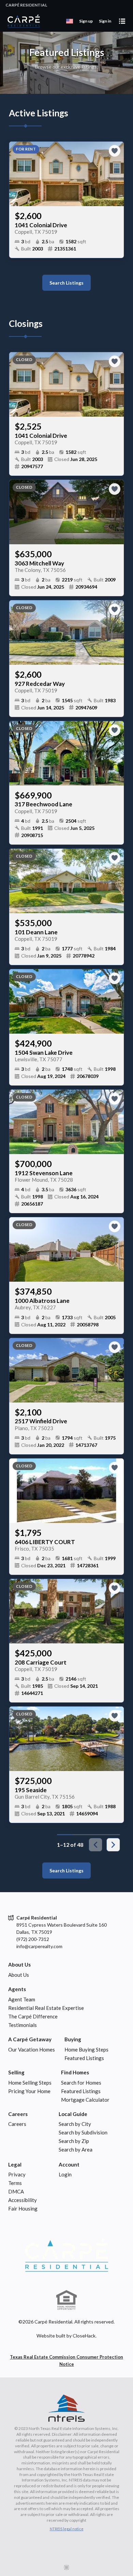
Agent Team (22, 1999)
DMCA (16, 2191)
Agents (17, 1989)
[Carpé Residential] (66, 2255)
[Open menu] (122, 21)
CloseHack (84, 2336)
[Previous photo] (17, 174)
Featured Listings (84, 2058)
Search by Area (76, 2149)
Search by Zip (74, 2141)
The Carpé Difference (33, 2016)
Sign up (86, 21)
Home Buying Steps (86, 2049)
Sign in (105, 21)
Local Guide (73, 2114)
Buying (73, 2039)
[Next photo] (116, 174)
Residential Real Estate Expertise (46, 2008)
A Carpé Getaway (30, 2039)
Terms (15, 2183)
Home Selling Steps (30, 2083)
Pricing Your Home (29, 2091)
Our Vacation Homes (32, 2049)
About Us (19, 1965)
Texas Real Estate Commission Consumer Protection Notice (66, 2361)
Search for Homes (81, 2083)
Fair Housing (23, 2208)
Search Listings (66, 283)
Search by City (75, 2124)
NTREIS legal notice (67, 2529)
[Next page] (113, 1845)
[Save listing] (115, 151)
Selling (16, 2072)
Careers (18, 2114)
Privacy (17, 2174)
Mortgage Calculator (85, 2100)
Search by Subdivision (83, 2132)
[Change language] (70, 21)
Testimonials (23, 2025)
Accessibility (23, 2200)
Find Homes (75, 2072)
